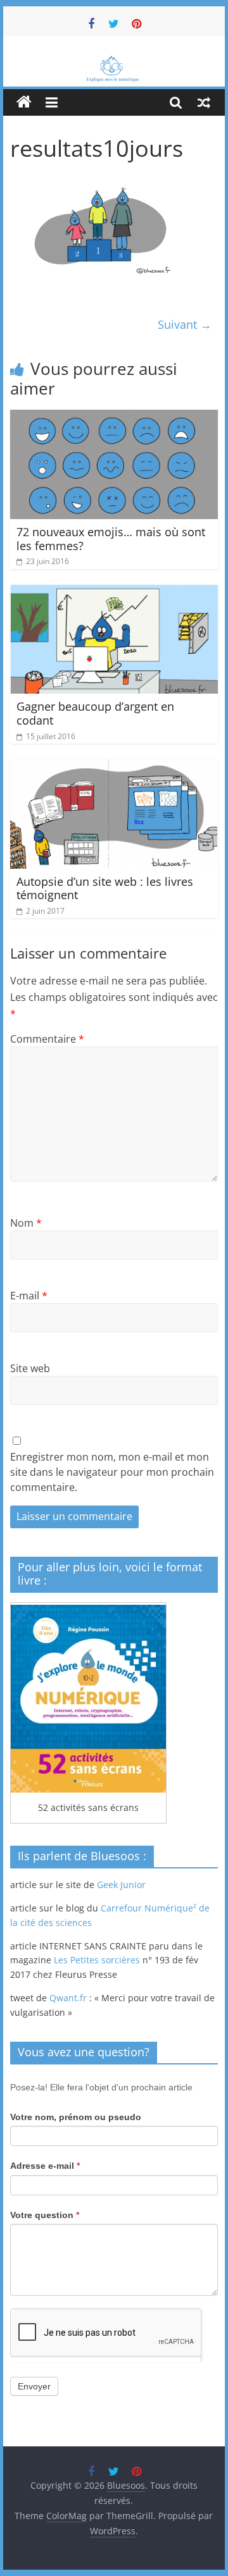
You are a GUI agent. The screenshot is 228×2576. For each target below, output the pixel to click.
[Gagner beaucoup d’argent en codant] (114, 592)
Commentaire (47, 1039)
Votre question (45, 2215)
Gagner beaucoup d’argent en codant (95, 713)
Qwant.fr (68, 1998)
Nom (26, 1223)
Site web (30, 1368)
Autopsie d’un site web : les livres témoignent (105, 888)
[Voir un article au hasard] (204, 102)
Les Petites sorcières (97, 1960)
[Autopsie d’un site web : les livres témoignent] (114, 767)
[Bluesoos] (114, 62)
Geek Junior (121, 1885)
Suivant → (185, 324)
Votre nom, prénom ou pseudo (76, 2117)
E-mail (29, 1296)
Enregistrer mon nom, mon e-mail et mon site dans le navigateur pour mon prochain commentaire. (112, 1472)
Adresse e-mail (45, 2166)
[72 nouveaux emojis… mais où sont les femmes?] (114, 417)
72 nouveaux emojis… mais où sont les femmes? (111, 539)
